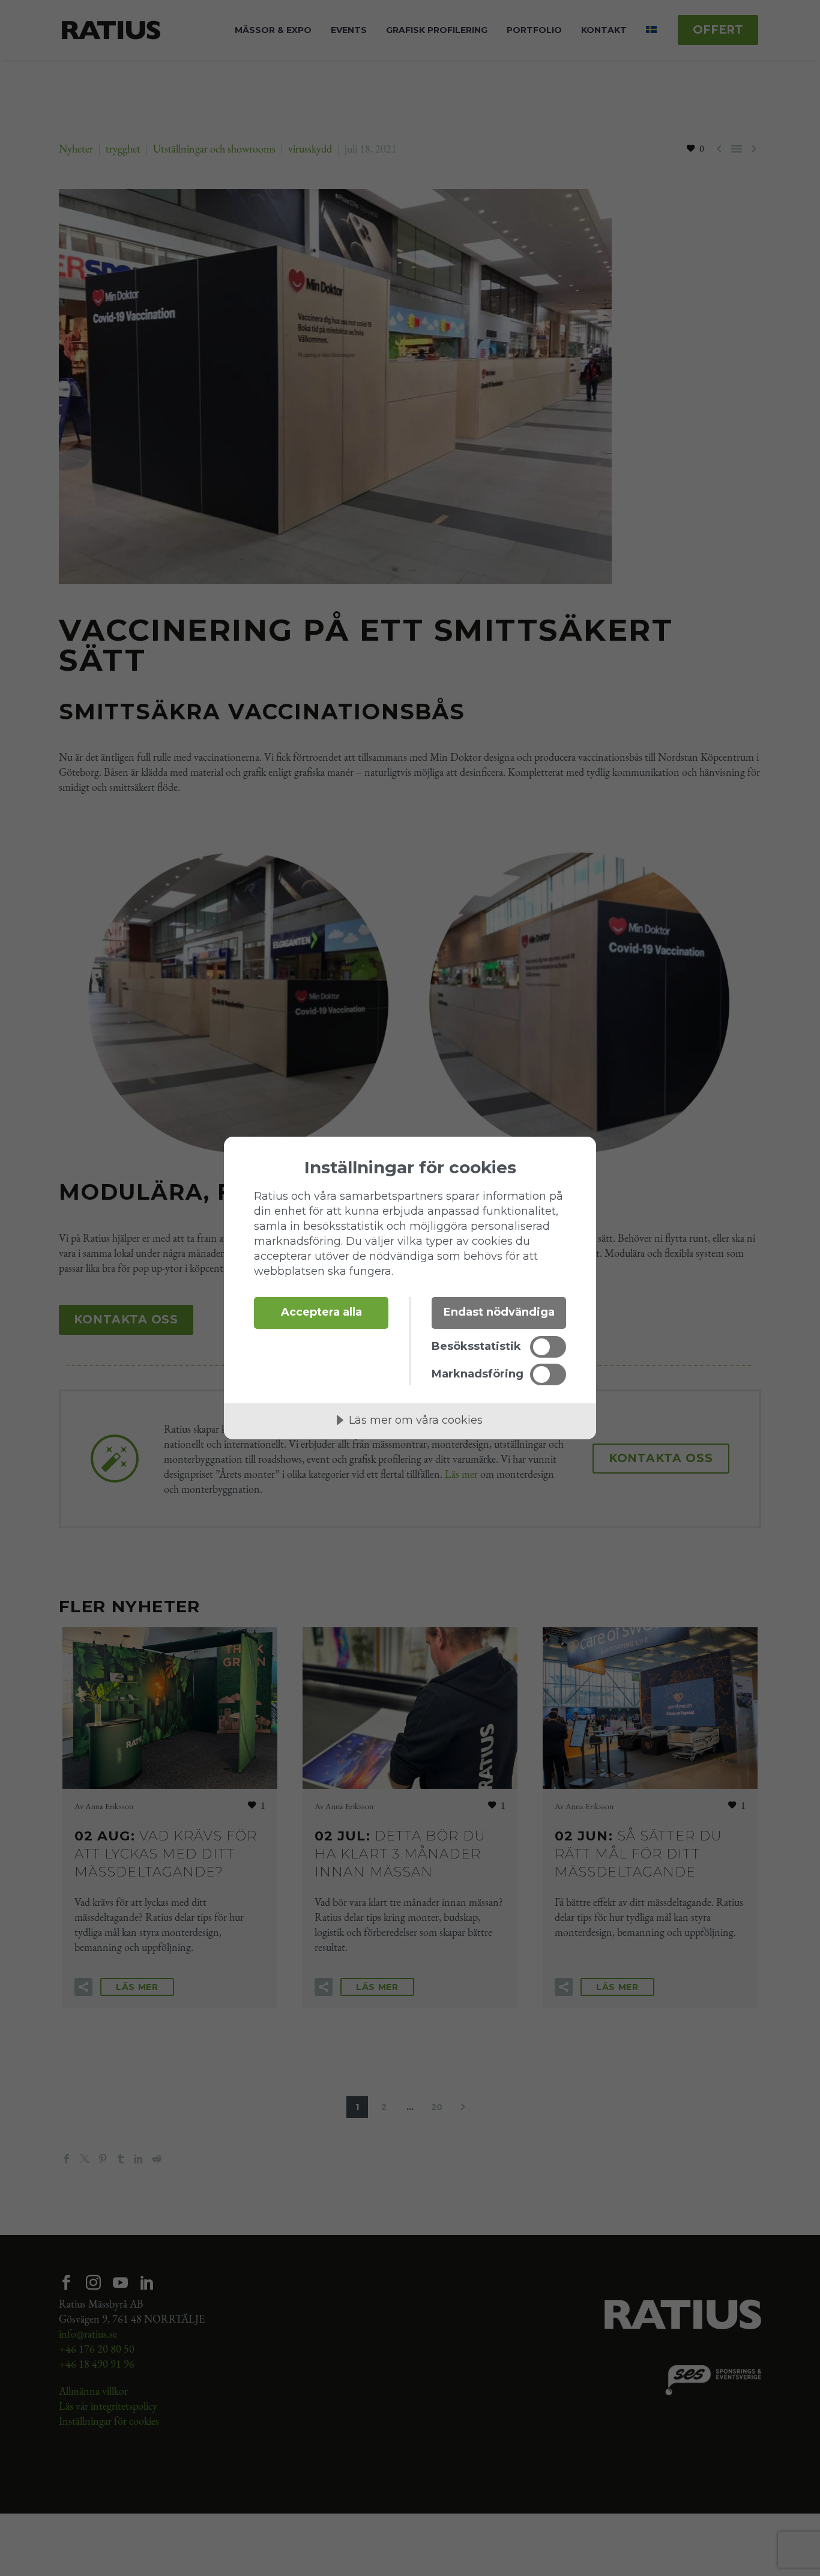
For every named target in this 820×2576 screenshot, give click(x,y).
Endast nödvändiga (499, 1312)
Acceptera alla (321, 1312)
